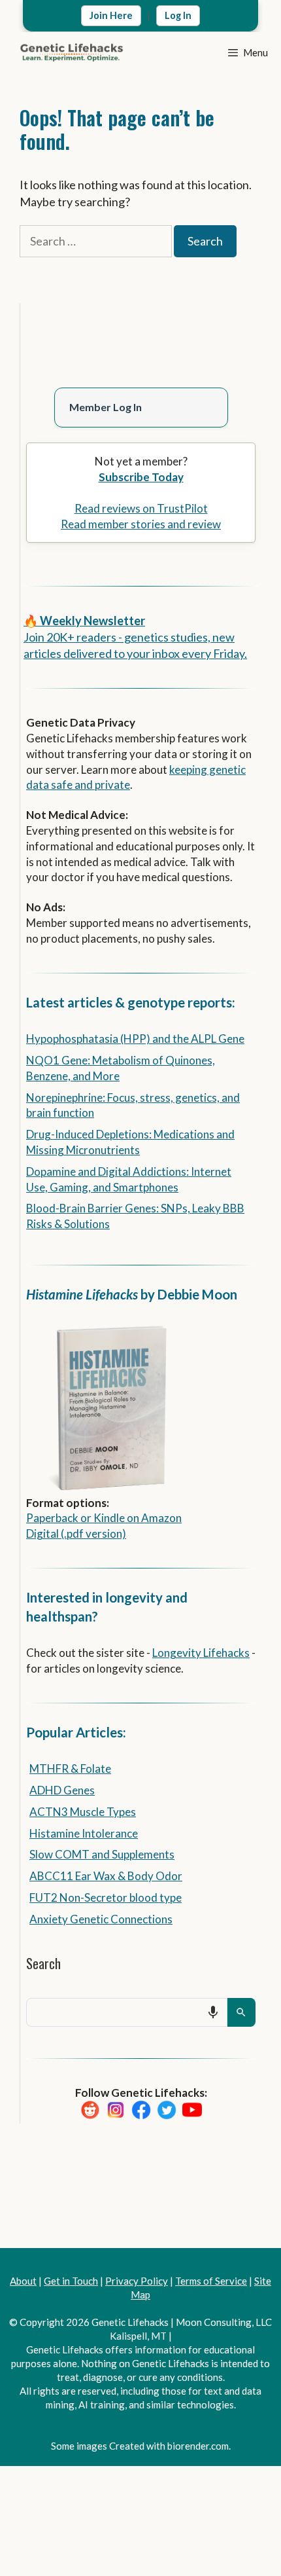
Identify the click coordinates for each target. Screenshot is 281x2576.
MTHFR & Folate (70, 1767)
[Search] (241, 2010)
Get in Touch (71, 2279)
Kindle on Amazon (138, 1516)
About (23, 2279)
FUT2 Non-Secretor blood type (106, 1896)
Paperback (52, 1516)
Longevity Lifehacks (201, 1651)
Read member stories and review (141, 522)
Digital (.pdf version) (76, 1532)
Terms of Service (211, 2279)
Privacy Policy (137, 2279)
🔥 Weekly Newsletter (84, 619)
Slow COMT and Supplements (102, 1852)
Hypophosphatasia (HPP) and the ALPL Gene (135, 1037)
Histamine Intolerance (84, 1831)
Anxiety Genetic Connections (101, 1917)
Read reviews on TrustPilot (141, 506)
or (86, 1516)
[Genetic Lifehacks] (72, 52)
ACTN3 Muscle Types (83, 1810)
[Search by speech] (213, 2010)
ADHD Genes (62, 1788)
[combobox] (127, 2010)
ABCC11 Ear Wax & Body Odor (106, 1874)
